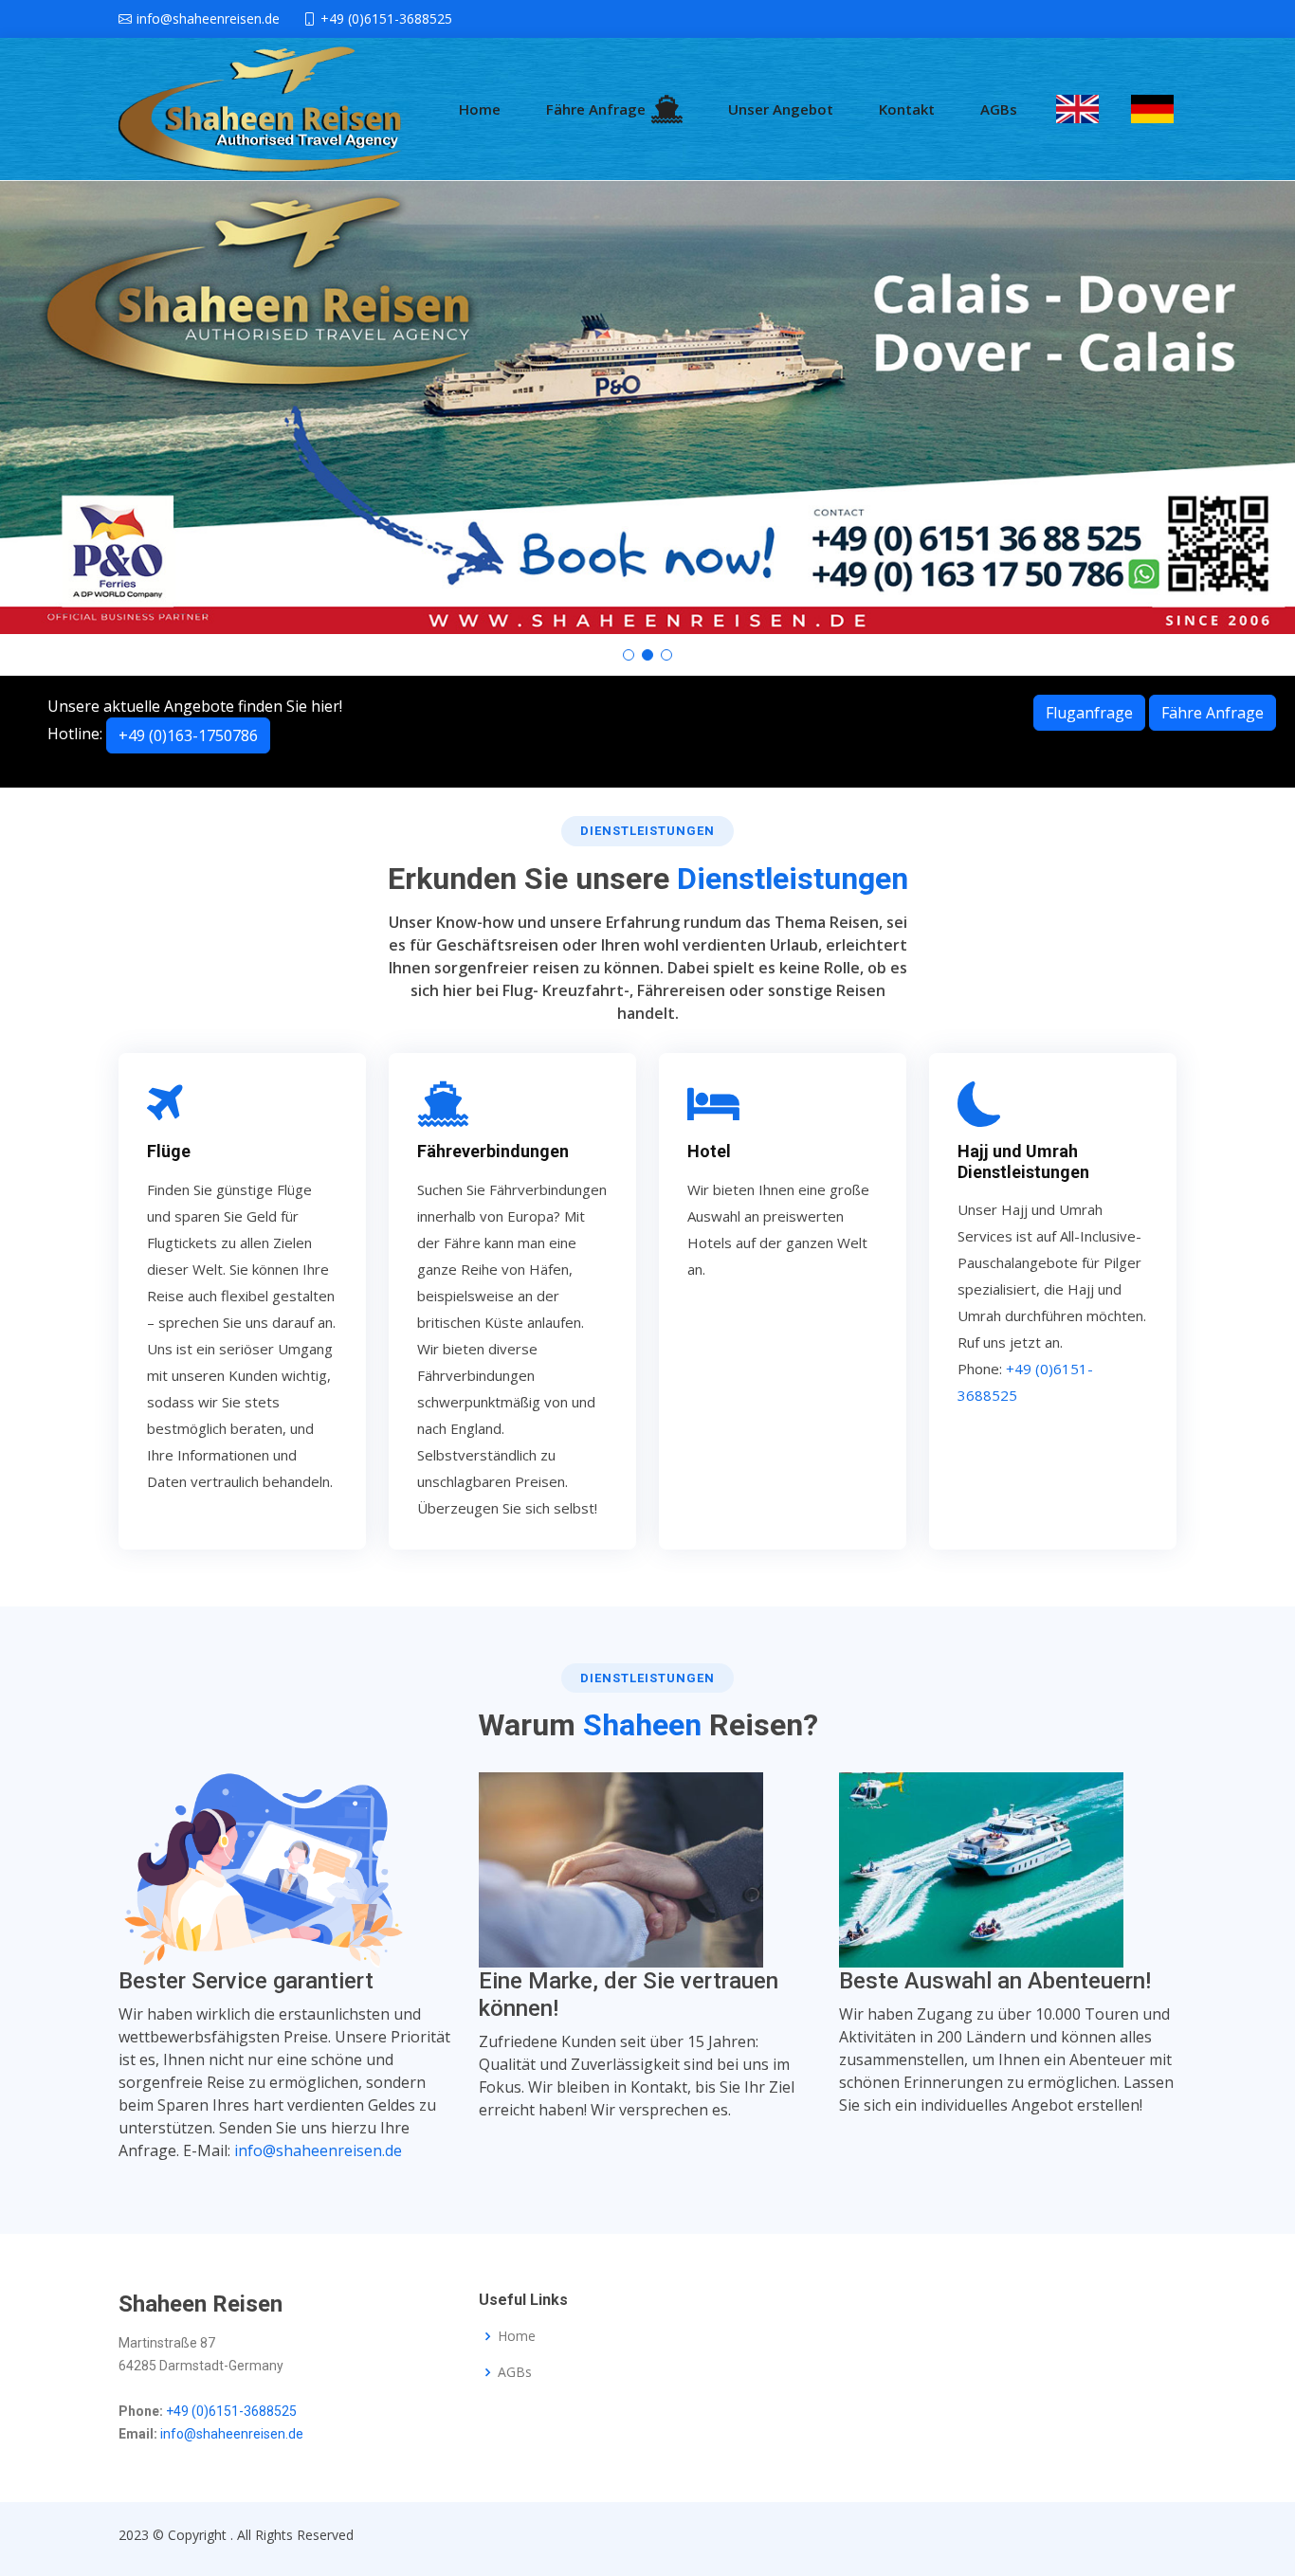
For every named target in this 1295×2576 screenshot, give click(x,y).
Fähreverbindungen (493, 1151)
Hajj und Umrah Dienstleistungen (1023, 1161)
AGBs (999, 109)
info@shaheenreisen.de (318, 2150)
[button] (629, 655)
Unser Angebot (781, 109)
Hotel (709, 1151)
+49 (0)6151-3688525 (231, 2411)
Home (480, 109)
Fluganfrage (1089, 713)
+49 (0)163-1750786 (188, 735)
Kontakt (907, 109)
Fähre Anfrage (596, 109)
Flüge (169, 1151)
